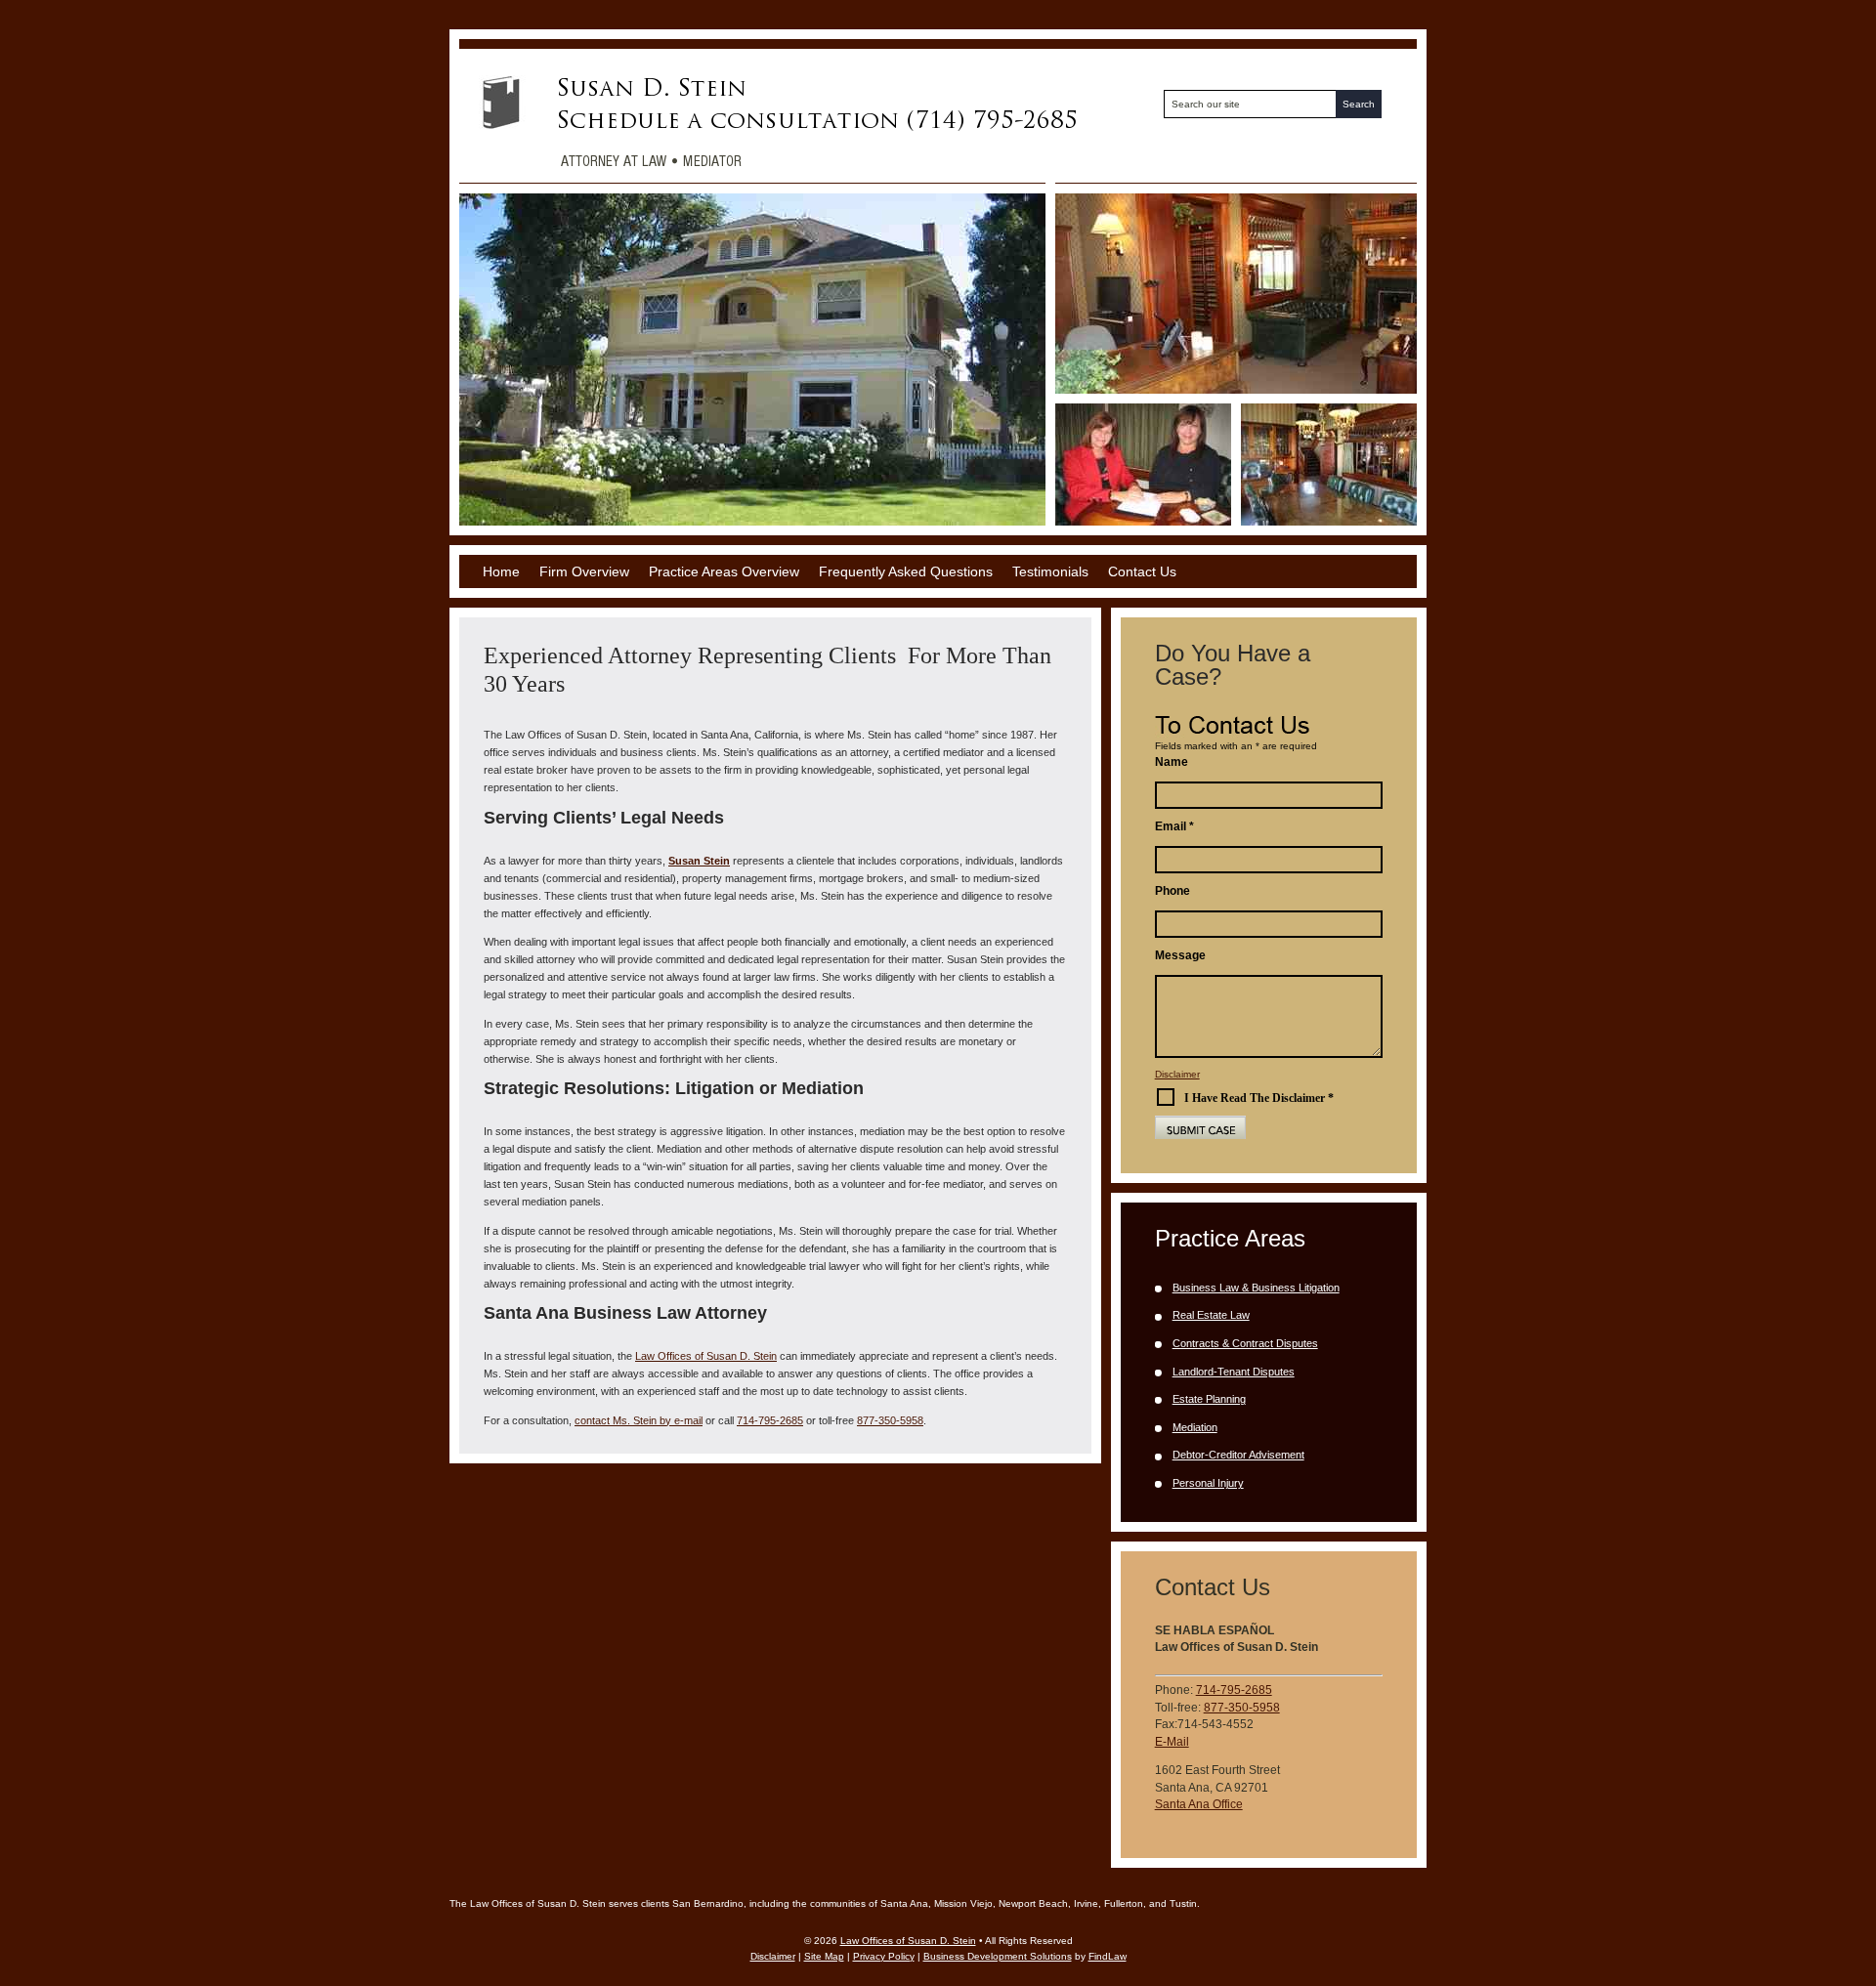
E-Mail (1172, 1742)
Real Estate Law (1211, 1315)
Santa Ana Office (1199, 1804)
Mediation (1195, 1427)
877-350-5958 (890, 1420)
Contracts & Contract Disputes (1245, 1343)
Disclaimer (1177, 1074)
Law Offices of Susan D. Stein (908, 1941)
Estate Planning (1209, 1399)
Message (1180, 955)
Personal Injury (1208, 1483)
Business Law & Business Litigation (1256, 1288)
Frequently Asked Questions (906, 571)
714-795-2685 (770, 1420)
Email (1174, 826)
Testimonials (1050, 571)
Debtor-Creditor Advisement (1238, 1455)
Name (1172, 762)
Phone (1172, 891)
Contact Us (1142, 571)
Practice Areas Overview (724, 571)
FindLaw (1108, 1956)
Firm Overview (584, 571)
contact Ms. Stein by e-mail (639, 1420)
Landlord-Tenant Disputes (1234, 1372)
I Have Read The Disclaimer (1259, 1098)
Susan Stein (699, 861)
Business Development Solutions (998, 1956)
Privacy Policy (884, 1956)
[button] (1856, 1844)
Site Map (824, 1956)
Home (501, 571)
